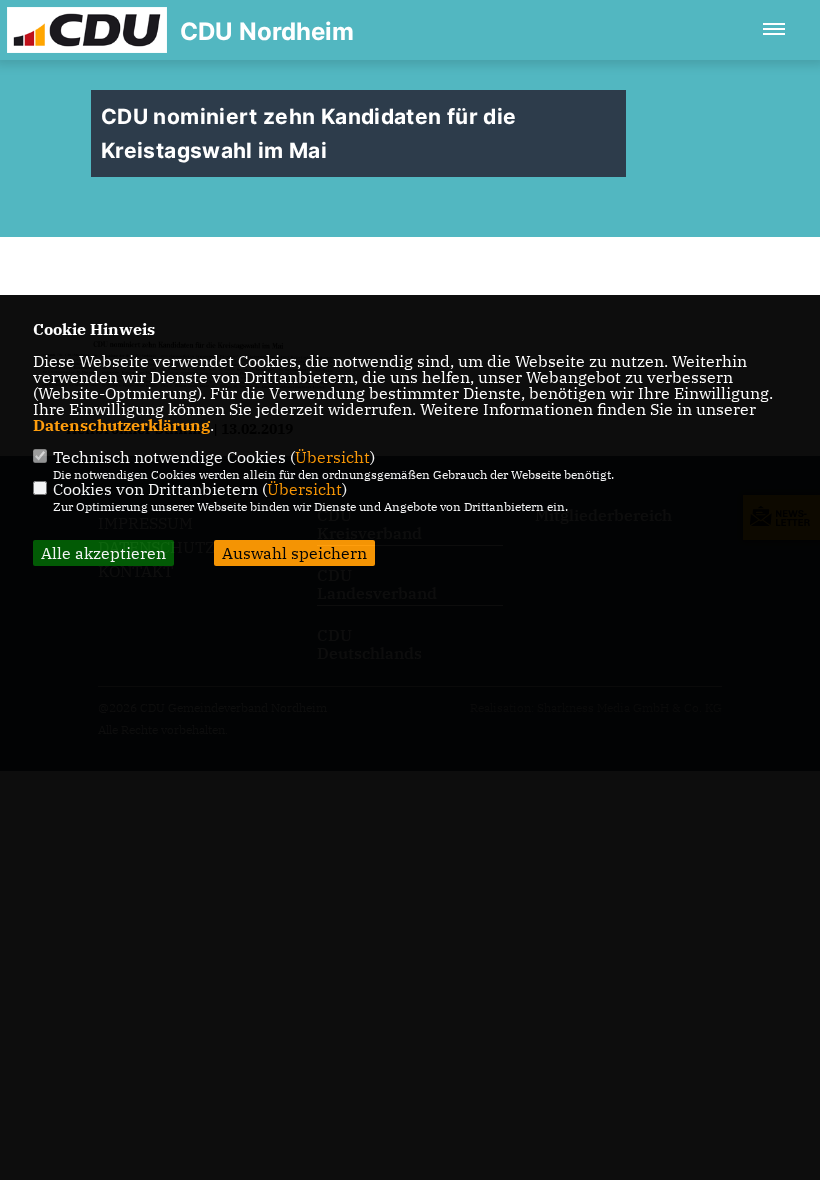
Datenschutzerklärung (121, 425)
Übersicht (332, 457)
